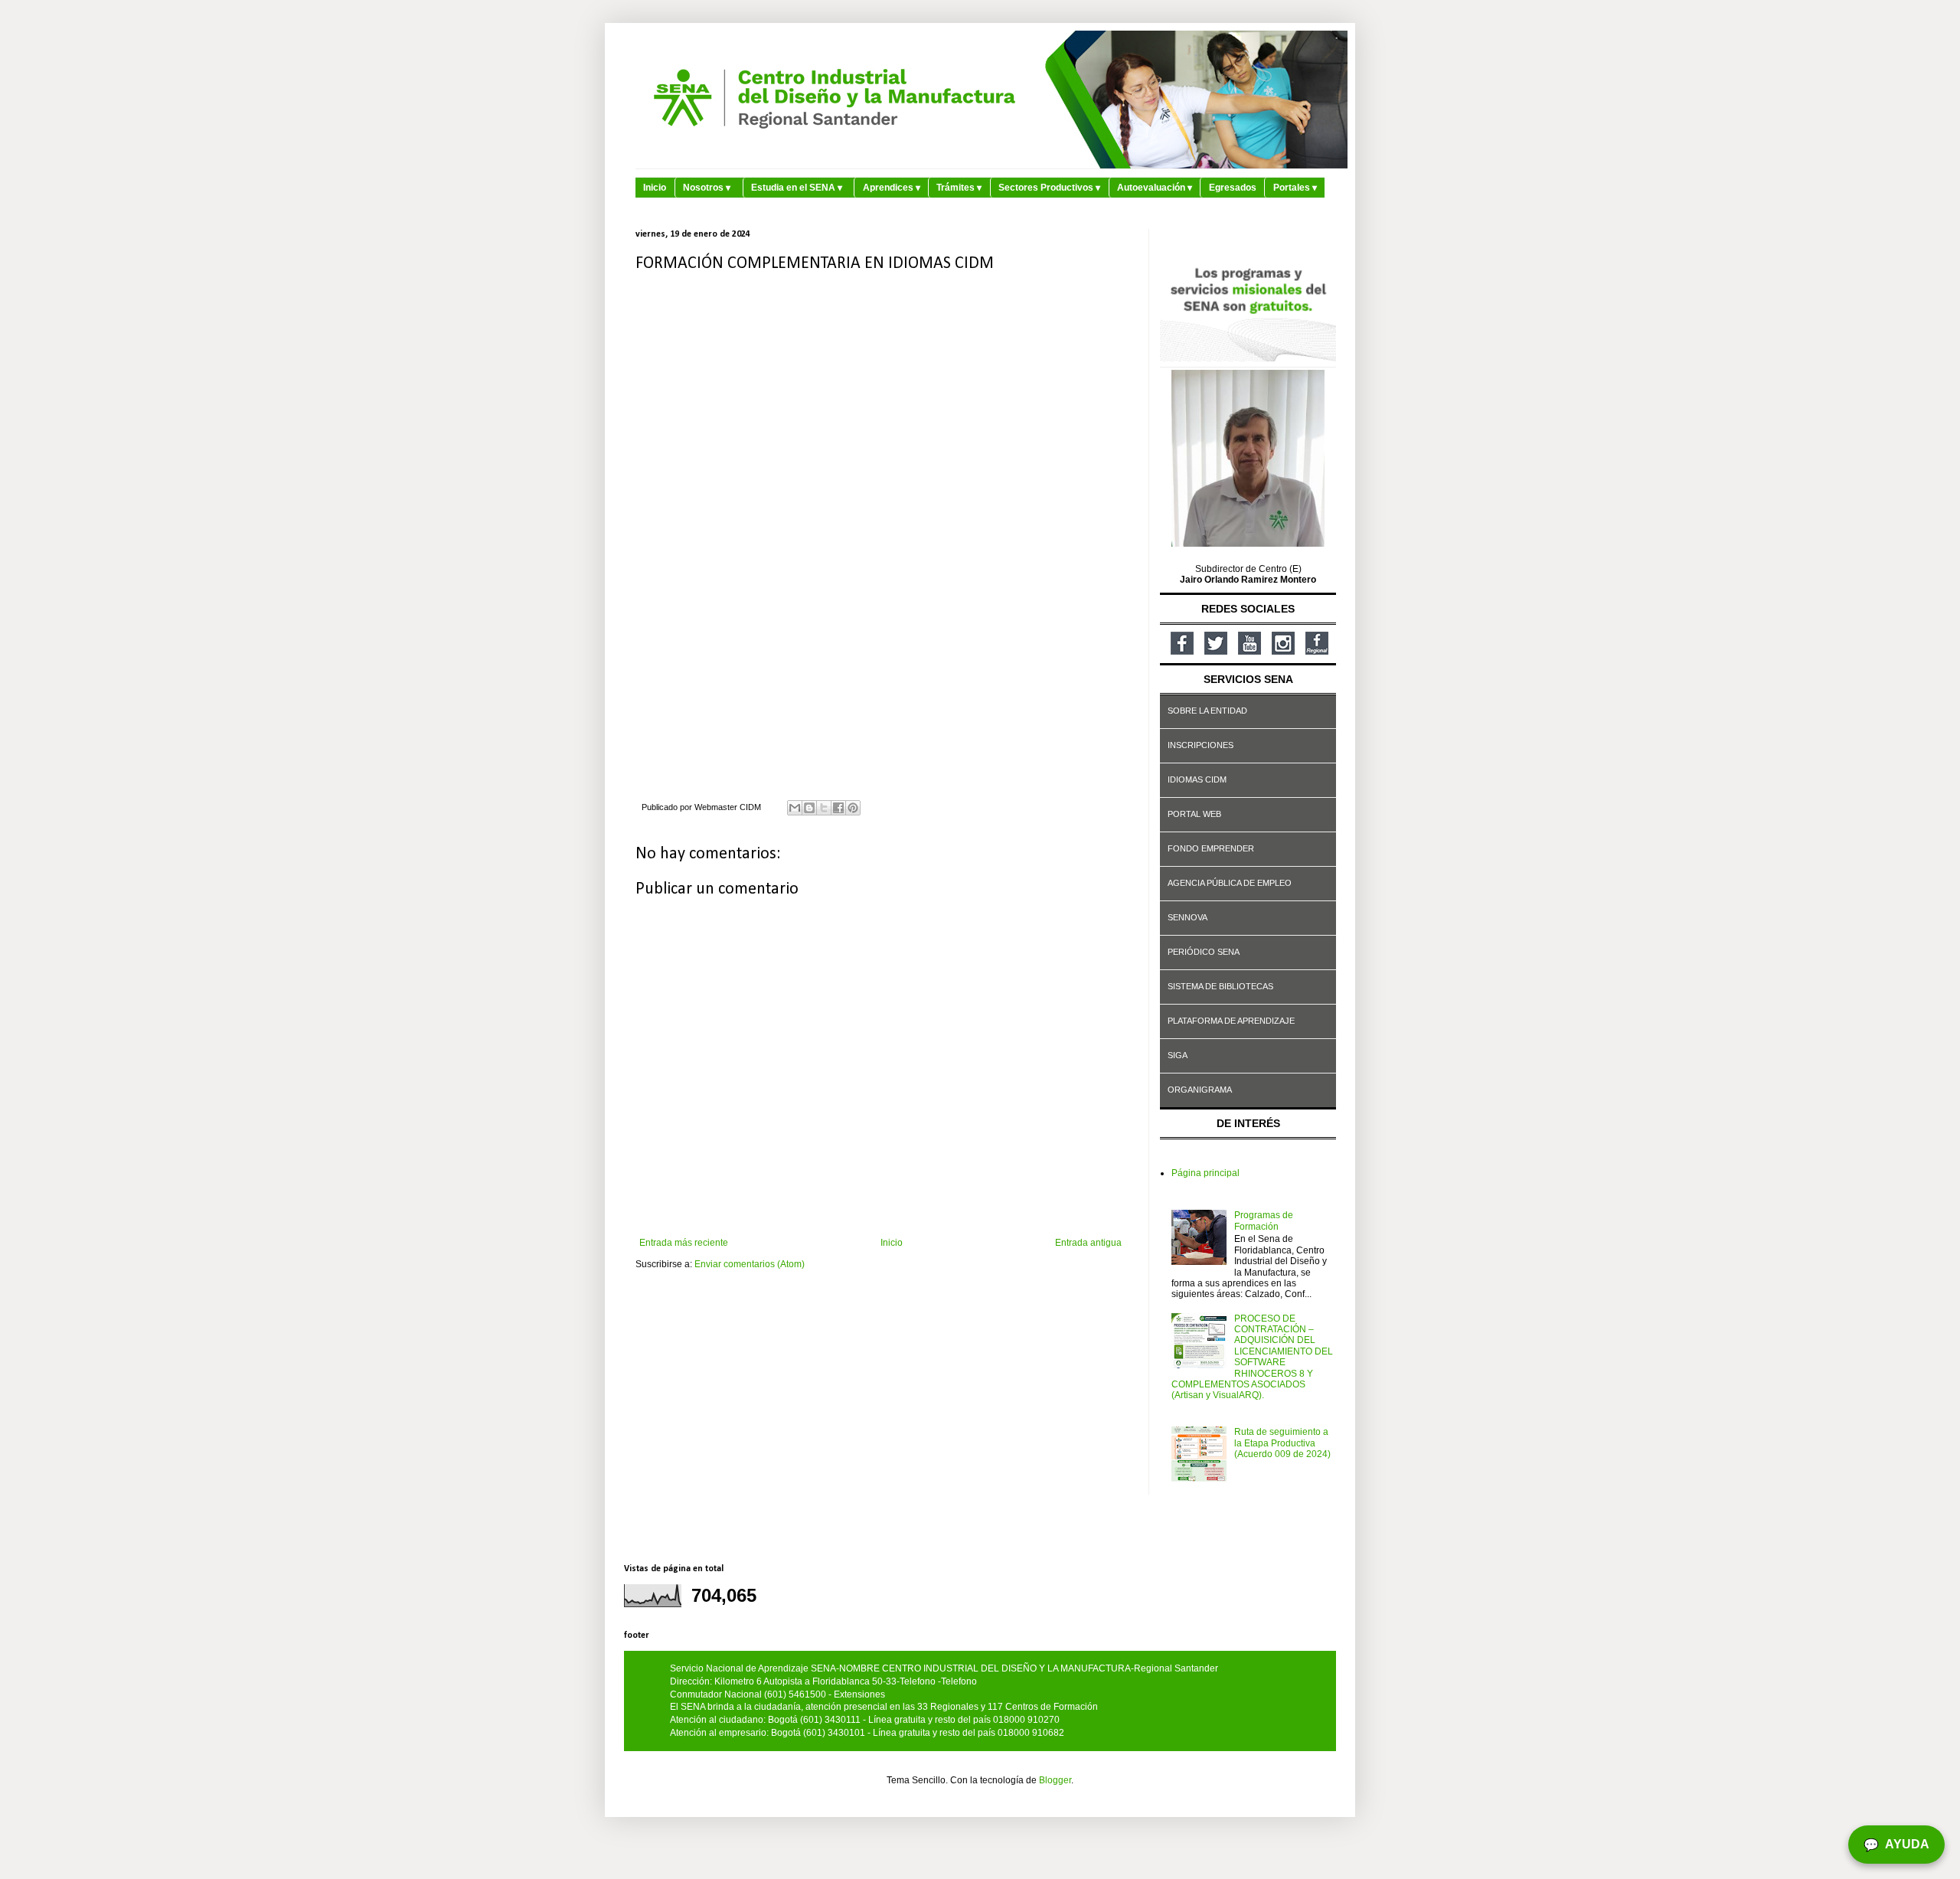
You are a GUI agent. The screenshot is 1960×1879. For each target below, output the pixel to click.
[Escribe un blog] (809, 808)
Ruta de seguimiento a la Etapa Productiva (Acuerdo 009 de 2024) (1282, 1443)
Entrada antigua (1088, 1243)
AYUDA (1896, 1845)
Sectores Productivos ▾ (1049, 188)
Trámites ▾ (959, 188)
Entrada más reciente (684, 1243)
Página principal (1205, 1173)
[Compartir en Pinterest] (853, 808)
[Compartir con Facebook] (838, 808)
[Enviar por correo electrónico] (795, 808)
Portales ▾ (1295, 188)
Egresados (1233, 188)
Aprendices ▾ (892, 188)
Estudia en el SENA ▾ (797, 188)
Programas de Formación (1264, 1221)
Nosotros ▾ (707, 188)
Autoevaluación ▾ (1155, 188)
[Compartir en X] (824, 808)
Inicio (655, 188)
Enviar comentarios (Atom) (750, 1264)
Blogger (1055, 1780)
